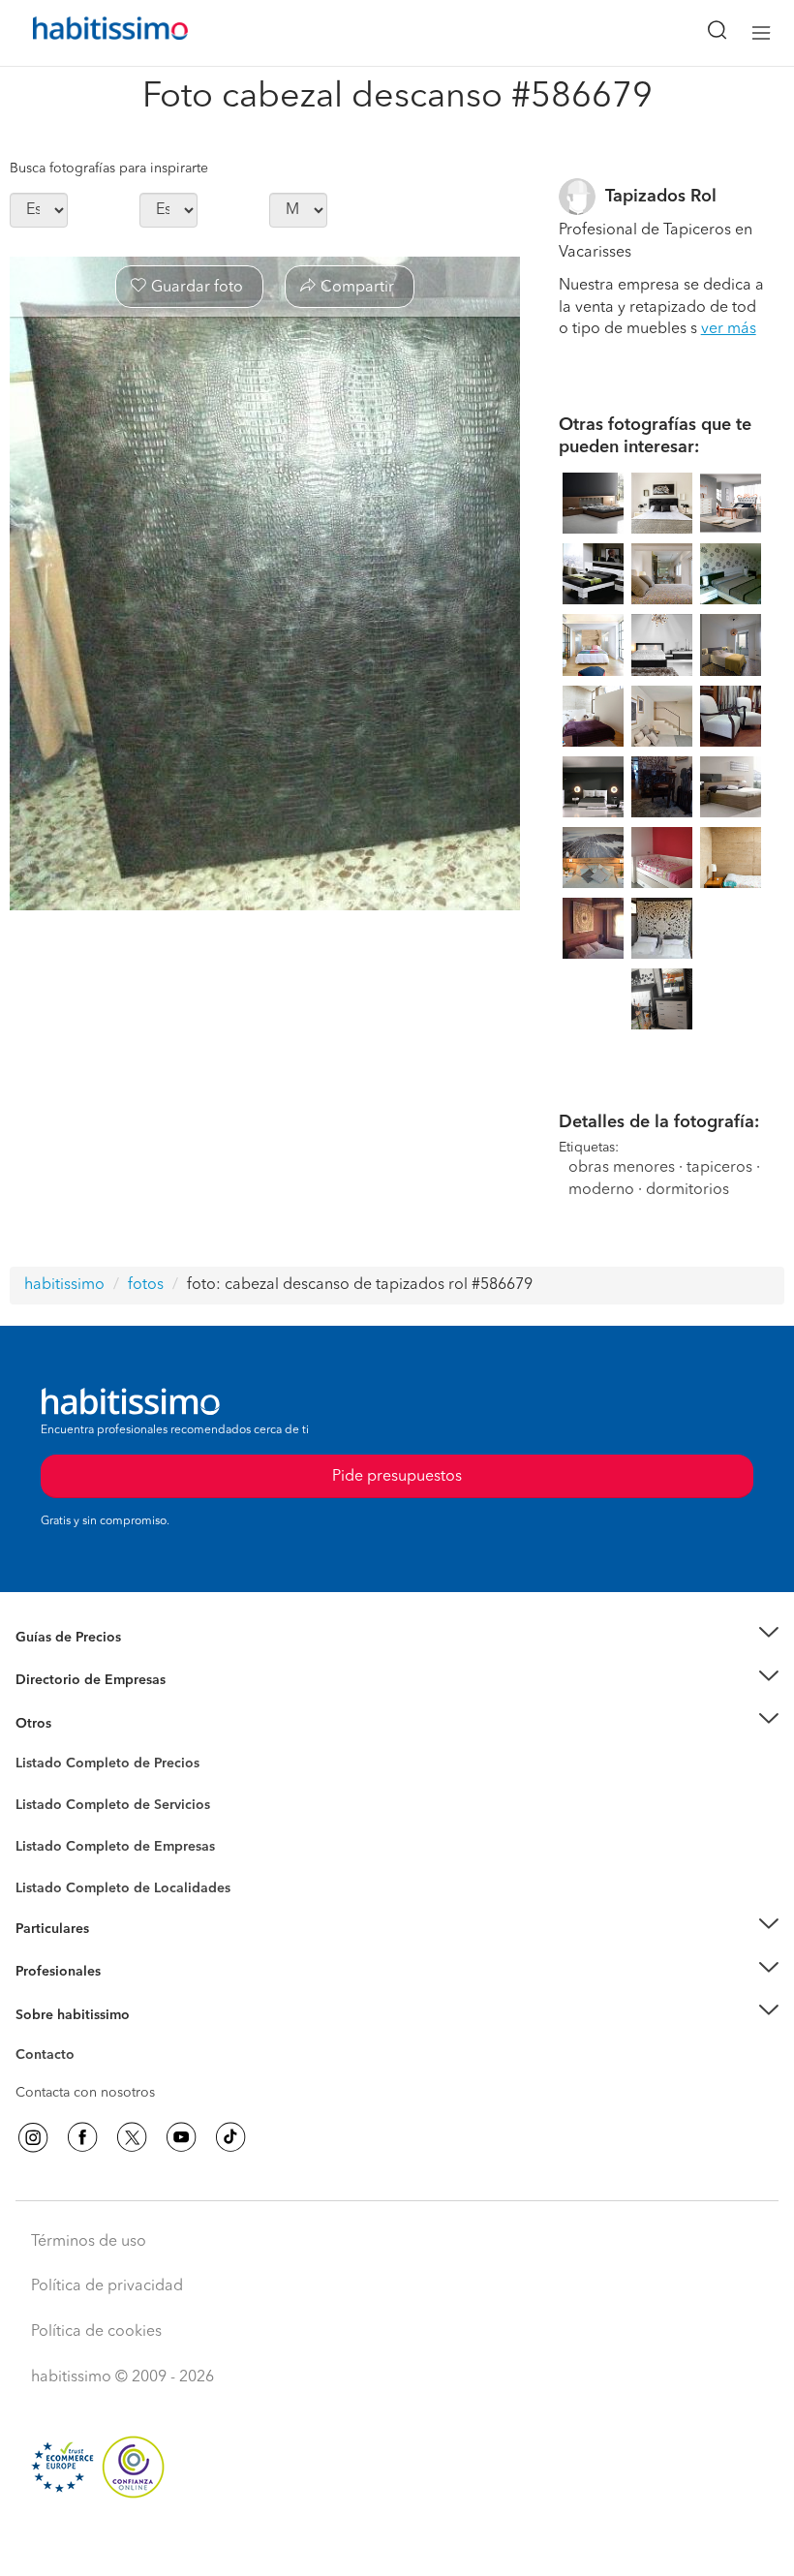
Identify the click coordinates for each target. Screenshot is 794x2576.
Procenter (45, 1805)
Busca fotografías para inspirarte (109, 169)
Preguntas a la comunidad (95, 1766)
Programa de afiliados (83, 2077)
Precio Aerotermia (72, 1680)
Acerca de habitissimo (84, 2039)
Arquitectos (51, 1878)
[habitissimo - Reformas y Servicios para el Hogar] (88, 33)
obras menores (622, 1168)
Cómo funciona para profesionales (123, 1995)
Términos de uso (89, 2242)
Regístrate (46, 1972)
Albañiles (45, 1858)
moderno (601, 1190)
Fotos (32, 1786)
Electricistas (51, 1839)
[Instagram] (33, 2137)
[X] (132, 2137)
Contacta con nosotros (85, 2093)
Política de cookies (96, 2332)
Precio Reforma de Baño (91, 1661)
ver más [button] (729, 329)
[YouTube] (181, 2137)
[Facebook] (82, 2137)
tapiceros (719, 1168)
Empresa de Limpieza (82, 1723)
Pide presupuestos (397, 2543)
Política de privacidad (107, 2286)
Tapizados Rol (661, 197)
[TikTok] (230, 2137)
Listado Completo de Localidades (123, 1888)
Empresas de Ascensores (92, 1703)
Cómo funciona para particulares (117, 1952)
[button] (397, 1637)
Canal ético (50, 2058)
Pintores (41, 1820)
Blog (31, 1747)
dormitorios (687, 1190)
